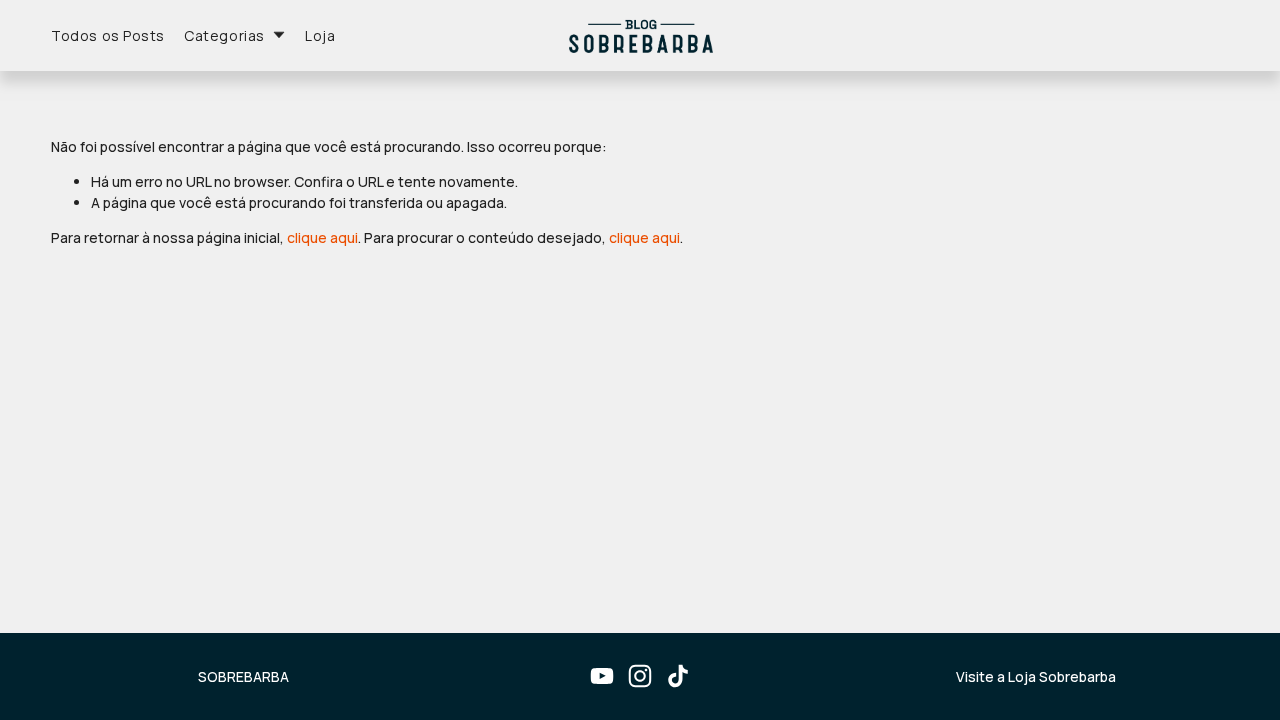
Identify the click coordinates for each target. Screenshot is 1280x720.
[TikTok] (678, 676)
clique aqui (322, 237)
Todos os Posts (108, 35)
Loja (320, 35)
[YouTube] (602, 676)
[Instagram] (640, 676)
